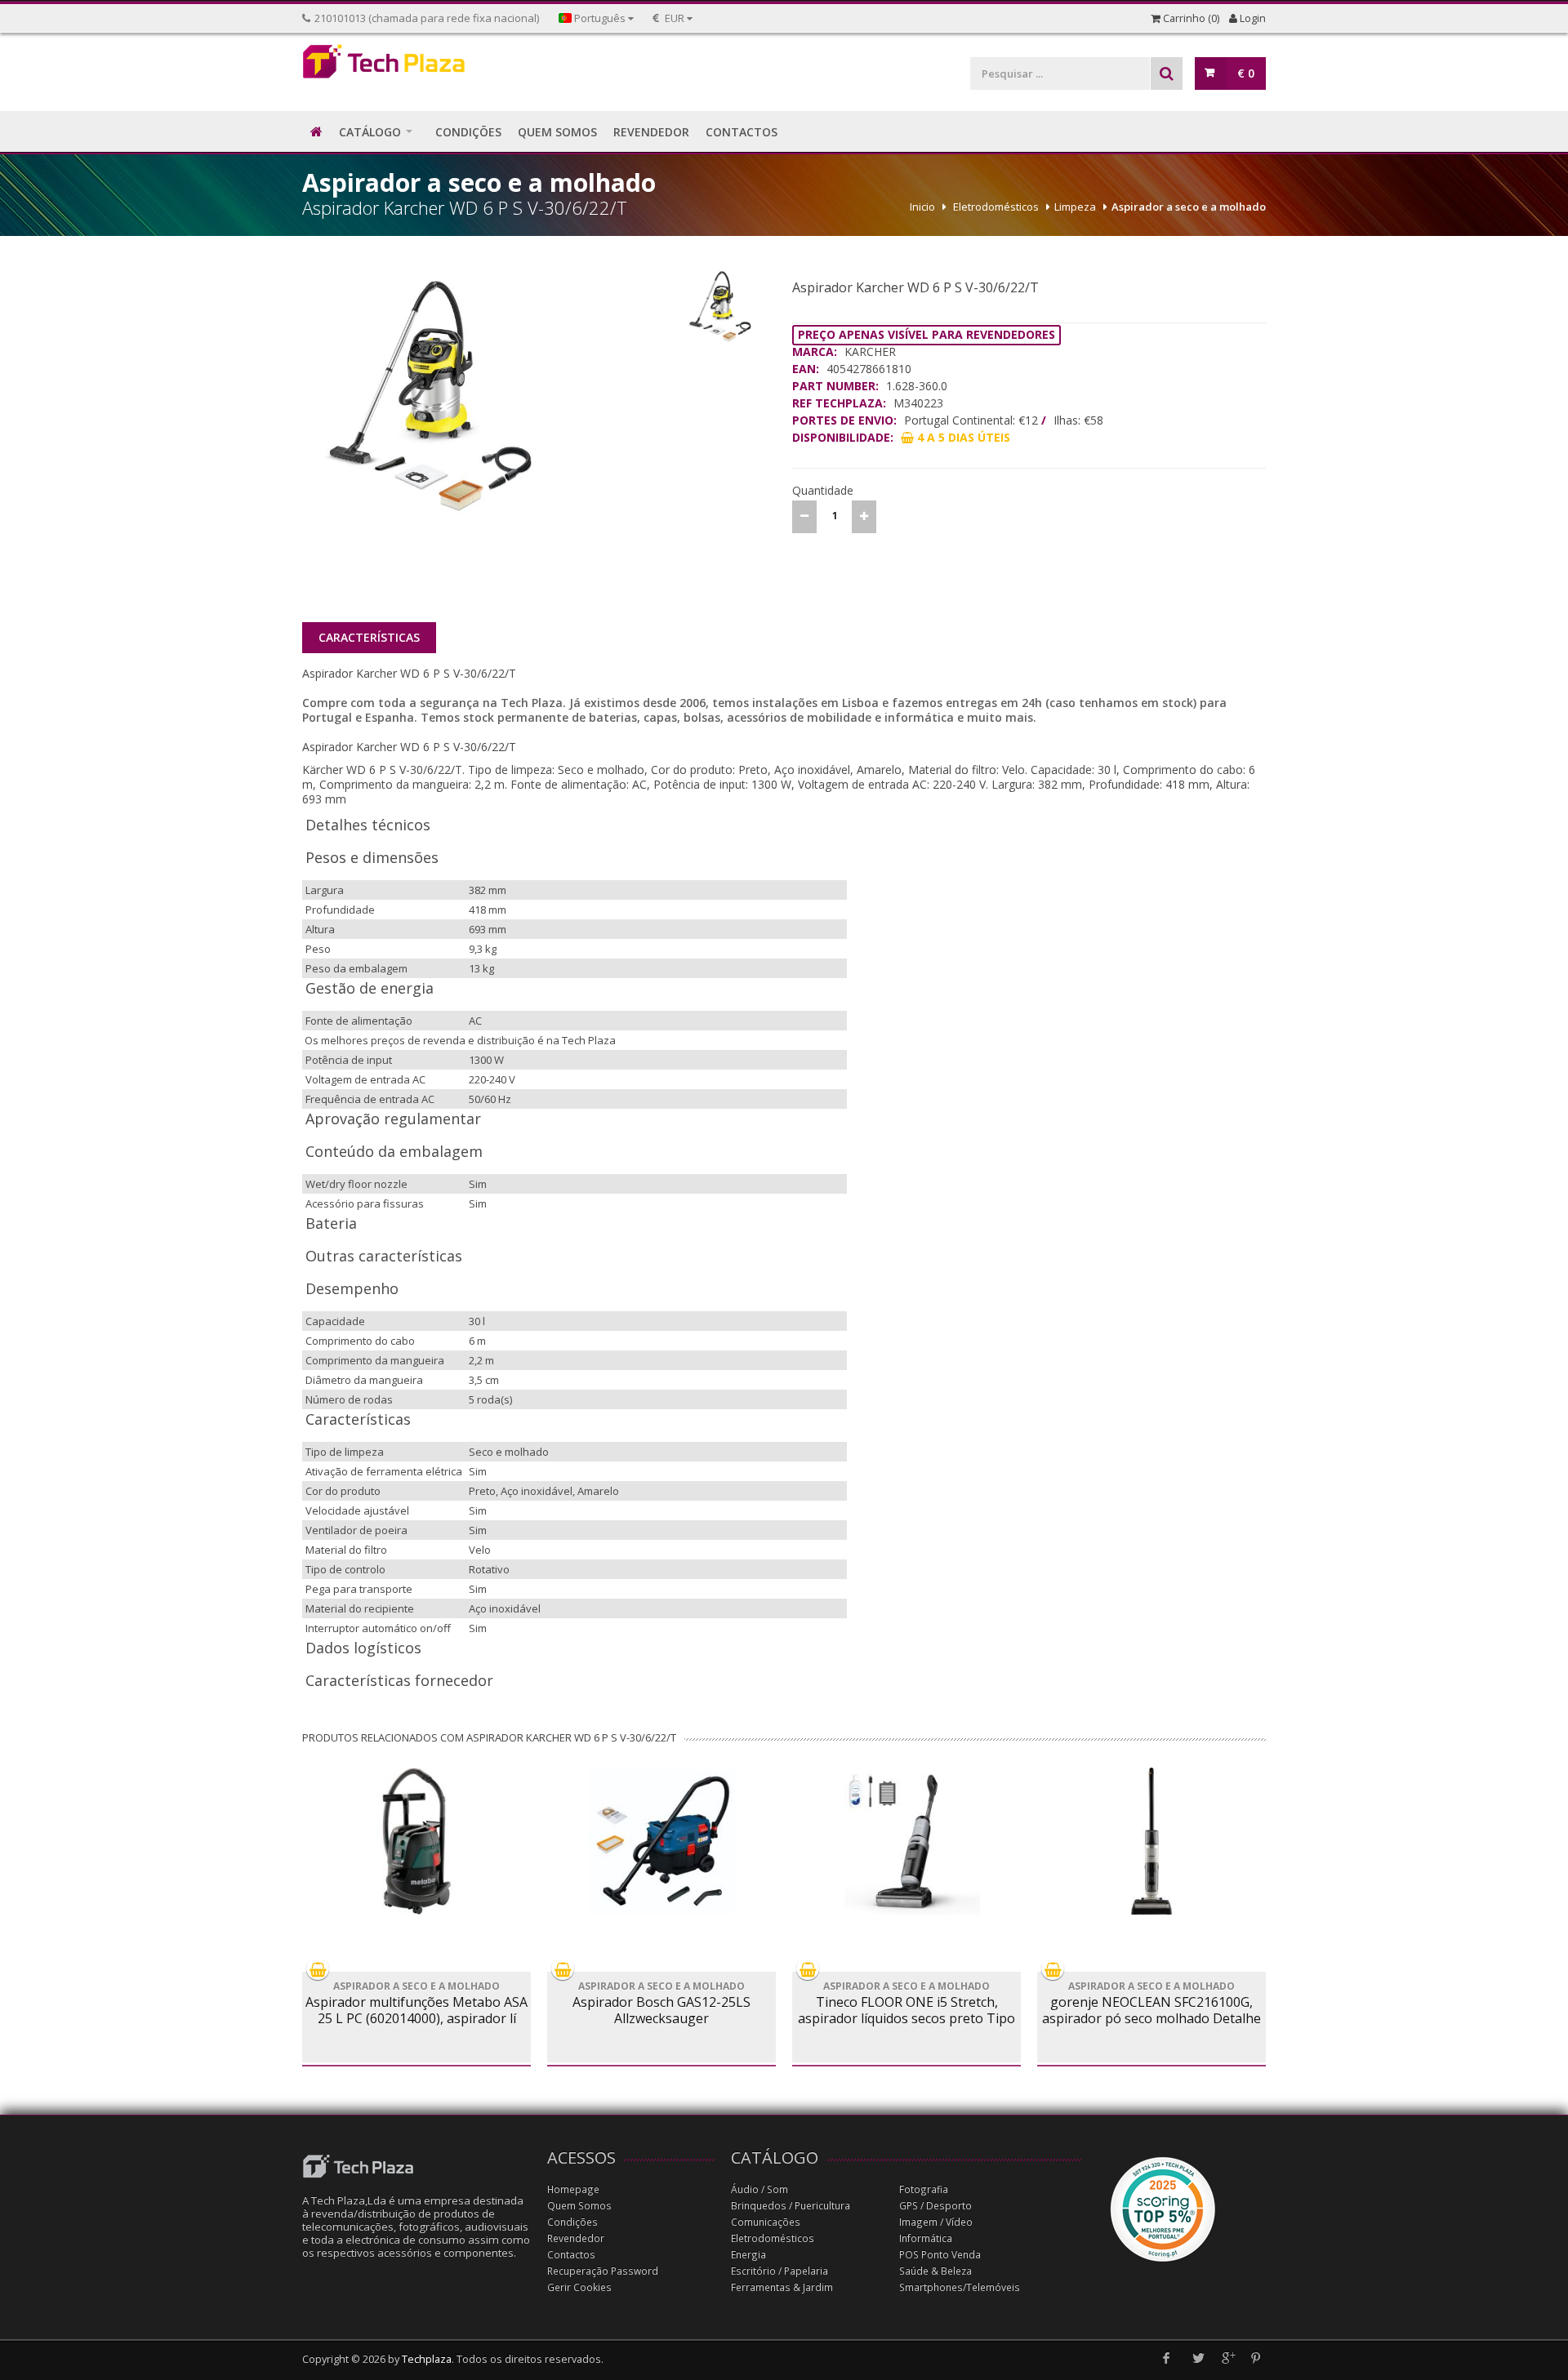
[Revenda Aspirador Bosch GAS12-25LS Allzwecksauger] (661, 1841)
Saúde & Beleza (935, 2271)
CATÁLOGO (370, 132)
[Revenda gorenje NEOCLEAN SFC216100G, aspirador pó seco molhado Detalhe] (1151, 1841)
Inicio (922, 207)
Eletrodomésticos (996, 207)
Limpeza (1075, 207)
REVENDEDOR (651, 132)
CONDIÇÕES (468, 132)
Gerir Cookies (579, 2287)
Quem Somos (579, 2206)
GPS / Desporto (935, 2206)
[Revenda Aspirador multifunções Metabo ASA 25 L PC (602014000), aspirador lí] (416, 1841)
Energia (748, 2255)
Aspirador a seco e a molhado (1189, 207)
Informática (926, 2238)
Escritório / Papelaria (780, 2271)
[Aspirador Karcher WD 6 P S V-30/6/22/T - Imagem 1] (488, 396)
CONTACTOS (742, 132)
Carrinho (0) (1190, 18)
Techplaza (427, 2359)
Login (1252, 18)
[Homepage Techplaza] (416, 66)
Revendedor (576, 2238)
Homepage (573, 2189)
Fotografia (924, 2189)
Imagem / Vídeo (936, 2222)
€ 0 (1246, 73)
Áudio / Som (759, 2189)
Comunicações (766, 2222)
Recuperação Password (603, 2271)
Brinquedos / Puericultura (791, 2206)
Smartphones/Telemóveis (960, 2287)
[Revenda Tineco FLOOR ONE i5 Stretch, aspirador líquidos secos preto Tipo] (906, 1841)
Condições (572, 2222)
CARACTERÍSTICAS (369, 637)
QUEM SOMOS (557, 132)
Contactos (571, 2255)
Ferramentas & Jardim (782, 2287)
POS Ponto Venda (940, 2255)
